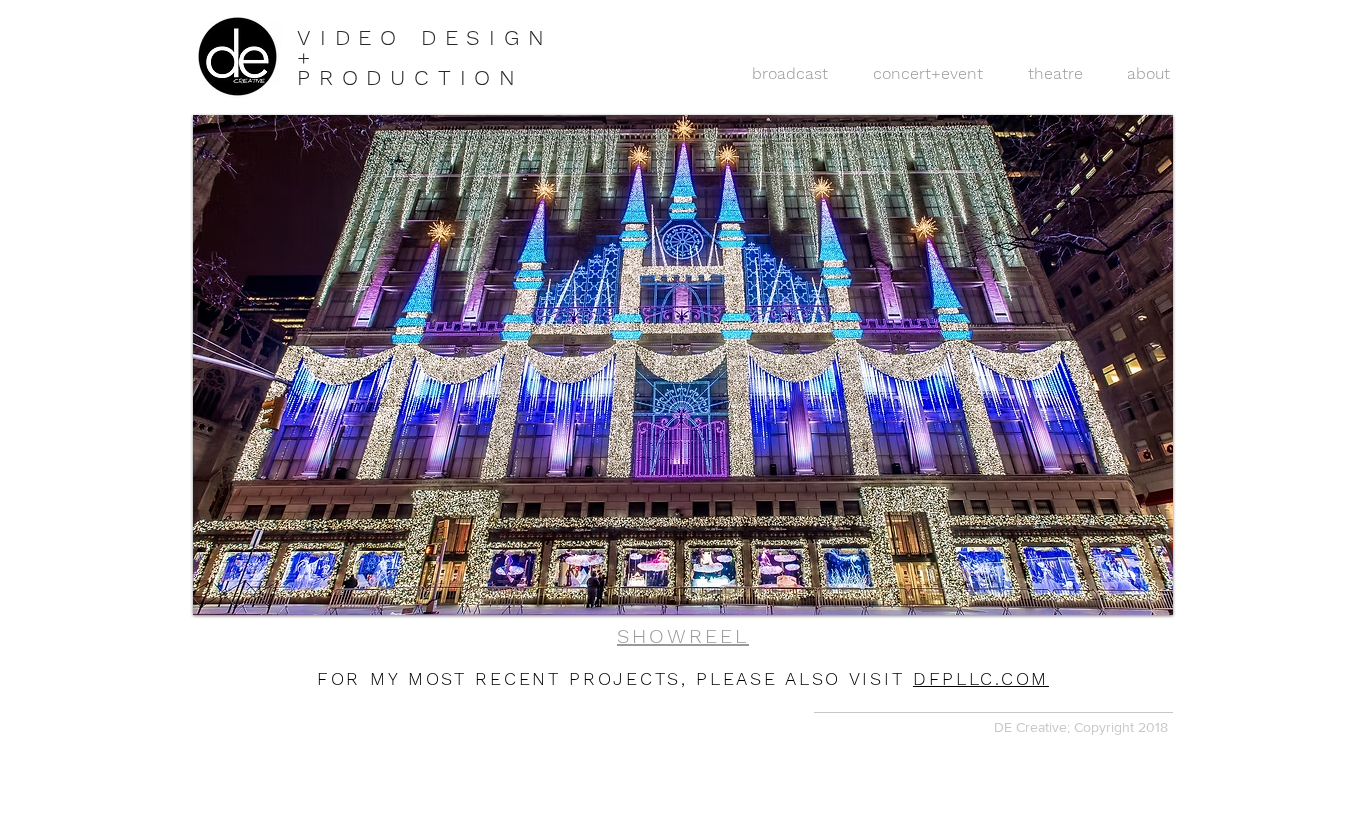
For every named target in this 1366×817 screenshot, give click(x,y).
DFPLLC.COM (981, 678)
